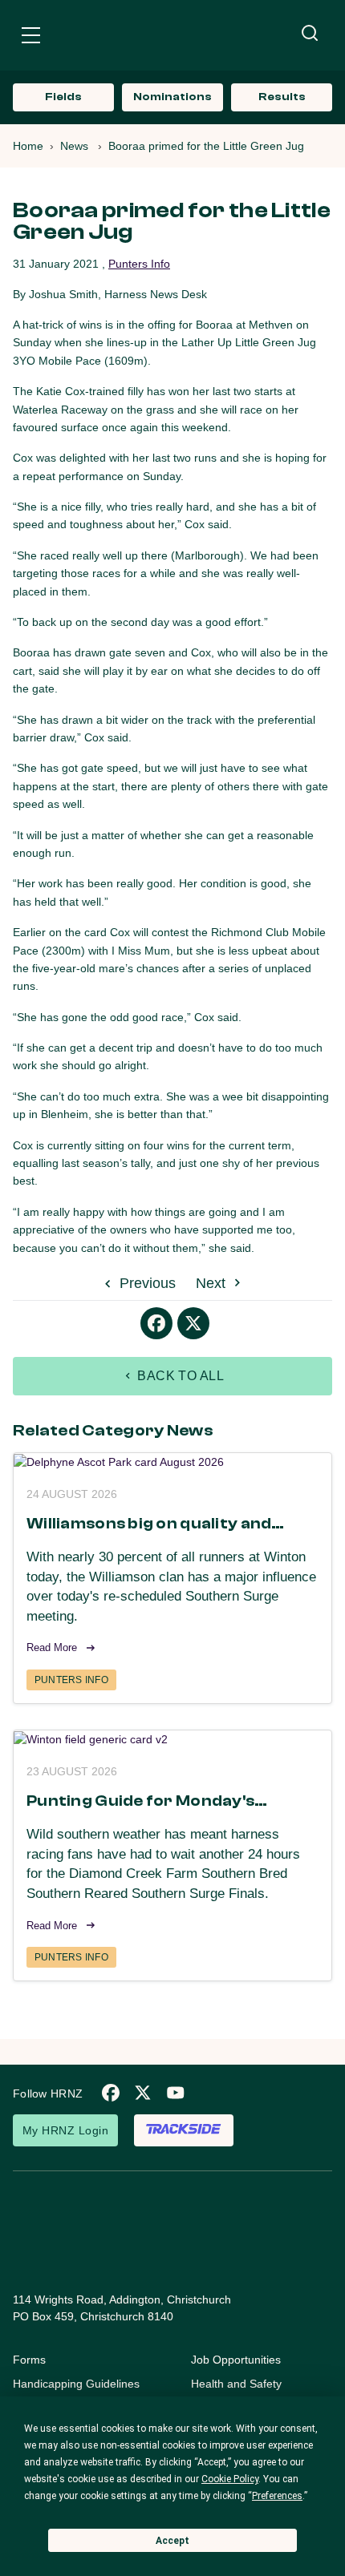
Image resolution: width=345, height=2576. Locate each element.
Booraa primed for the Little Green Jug (206, 146)
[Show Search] (310, 34)
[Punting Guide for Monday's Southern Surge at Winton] (172, 1739)
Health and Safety (236, 2384)
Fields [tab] (63, 97)
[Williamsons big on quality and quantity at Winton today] (172, 1462)
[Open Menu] (31, 38)
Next (213, 1283)
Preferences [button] (277, 2496)
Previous (146, 1283)
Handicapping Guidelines (76, 2384)
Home (28, 146)
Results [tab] (282, 97)
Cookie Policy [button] (230, 2479)
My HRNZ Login (65, 2130)
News (74, 146)
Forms (29, 2360)
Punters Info (139, 264)
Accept (172, 2541)
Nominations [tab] (172, 97)
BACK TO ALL (179, 1376)
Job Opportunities (236, 2360)
